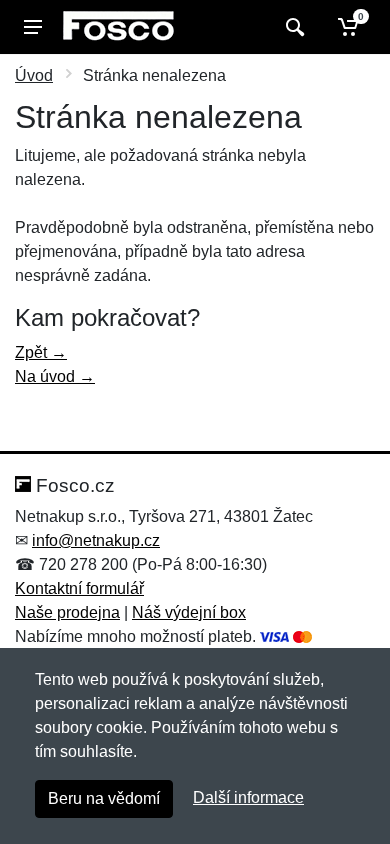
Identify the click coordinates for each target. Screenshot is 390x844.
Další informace (248, 797)
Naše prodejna (67, 612)
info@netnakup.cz (96, 540)
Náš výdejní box (189, 612)
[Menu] (33, 27)
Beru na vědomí (104, 798)
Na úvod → (55, 376)
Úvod (34, 75)
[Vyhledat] (292, 27)
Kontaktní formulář (79, 588)
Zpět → (41, 352)
